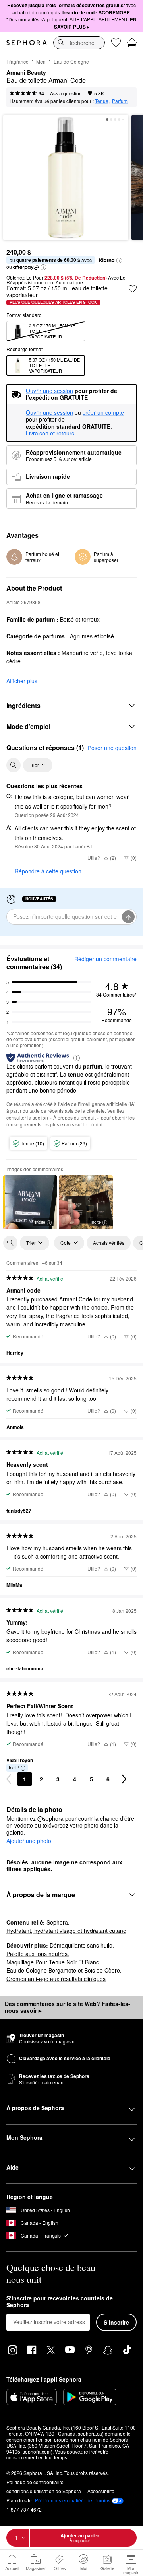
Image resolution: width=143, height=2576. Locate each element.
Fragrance (17, 61)
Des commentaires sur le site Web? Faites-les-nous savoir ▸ (68, 2007)
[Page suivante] (124, 1779)
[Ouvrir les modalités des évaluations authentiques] (77, 1057)
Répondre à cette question (48, 871)
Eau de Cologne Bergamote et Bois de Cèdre (63, 1970)
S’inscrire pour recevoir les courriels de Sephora (60, 2302)
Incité (40, 1222)
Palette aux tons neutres (37, 1954)
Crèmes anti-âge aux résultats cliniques (56, 1979)
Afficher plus (22, 681)
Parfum (120, 101)
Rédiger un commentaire (105, 959)
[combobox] (79, 43)
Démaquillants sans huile (81, 1945)
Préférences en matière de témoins (73, 2500)
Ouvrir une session (49, 413)
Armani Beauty (26, 73)
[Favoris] (116, 43)
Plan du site (19, 2500)
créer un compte (103, 413)
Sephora (57, 1922)
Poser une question (112, 748)
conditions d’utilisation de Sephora (44, 2491)
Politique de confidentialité (35, 2482)
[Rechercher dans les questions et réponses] (14, 765)
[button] (119, 261)
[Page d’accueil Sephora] (27, 43)
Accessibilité (101, 2491)
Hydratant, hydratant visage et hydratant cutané (66, 1931)
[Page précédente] (9, 1779)
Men (41, 61)
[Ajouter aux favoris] (133, 289)
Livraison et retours (50, 433)
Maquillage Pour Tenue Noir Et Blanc (53, 1962)
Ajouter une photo (29, 1841)
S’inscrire (116, 2322)
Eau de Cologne (71, 61)
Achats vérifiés (109, 1243)
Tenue (102, 101)
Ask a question (66, 93)
